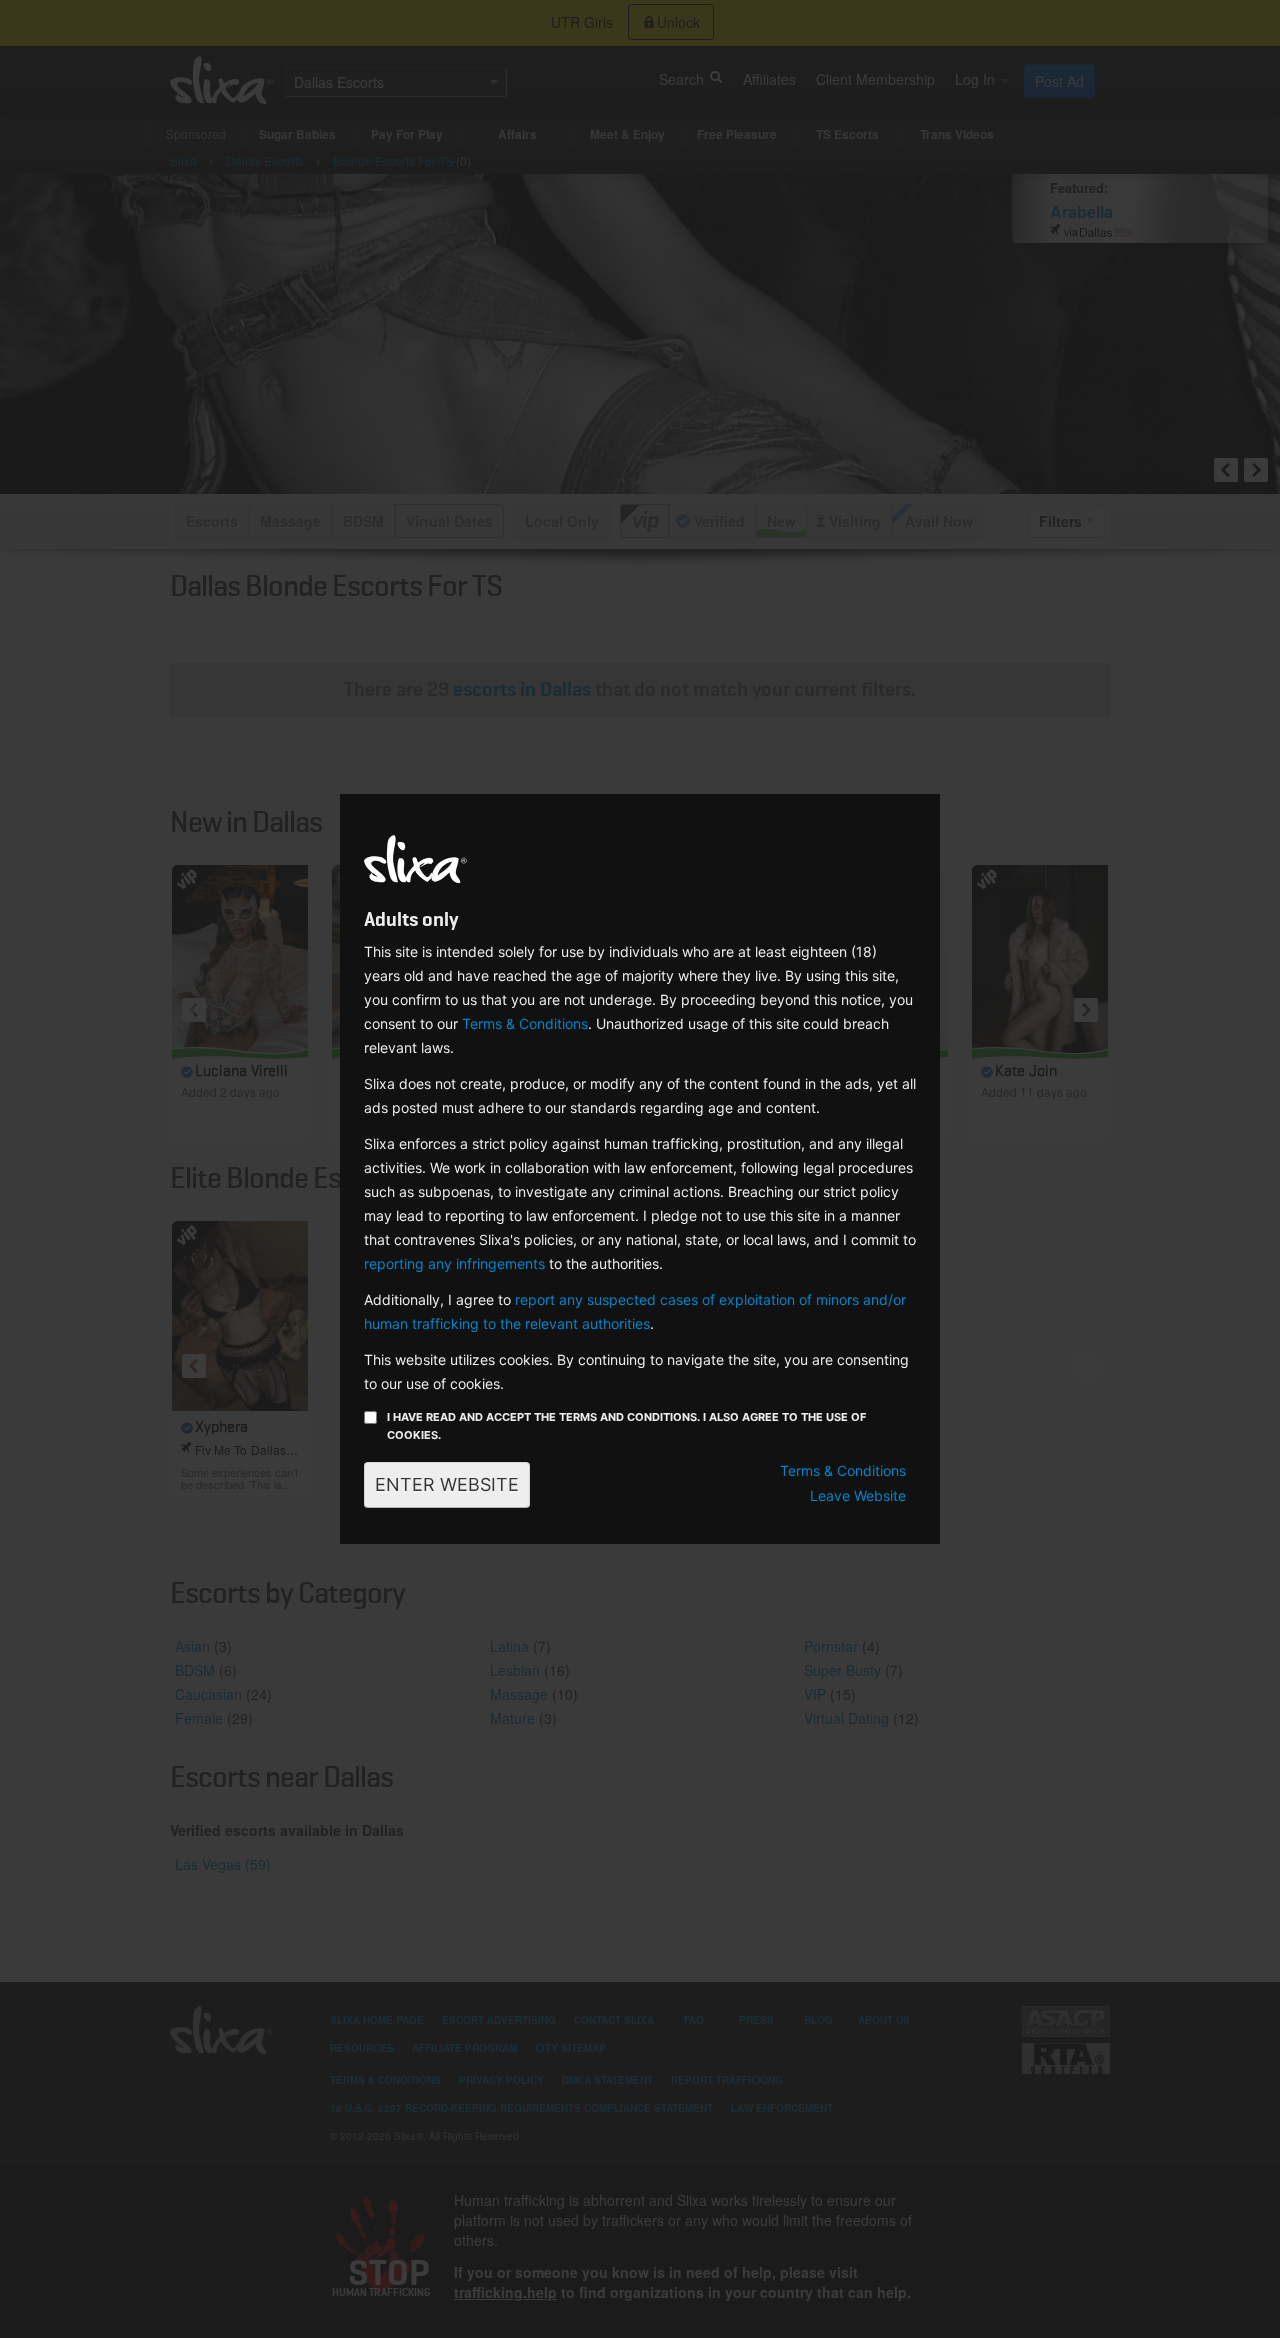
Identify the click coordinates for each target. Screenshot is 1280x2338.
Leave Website (858, 1495)
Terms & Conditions (525, 1023)
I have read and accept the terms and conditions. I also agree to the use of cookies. (626, 1426)
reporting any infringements (454, 1263)
